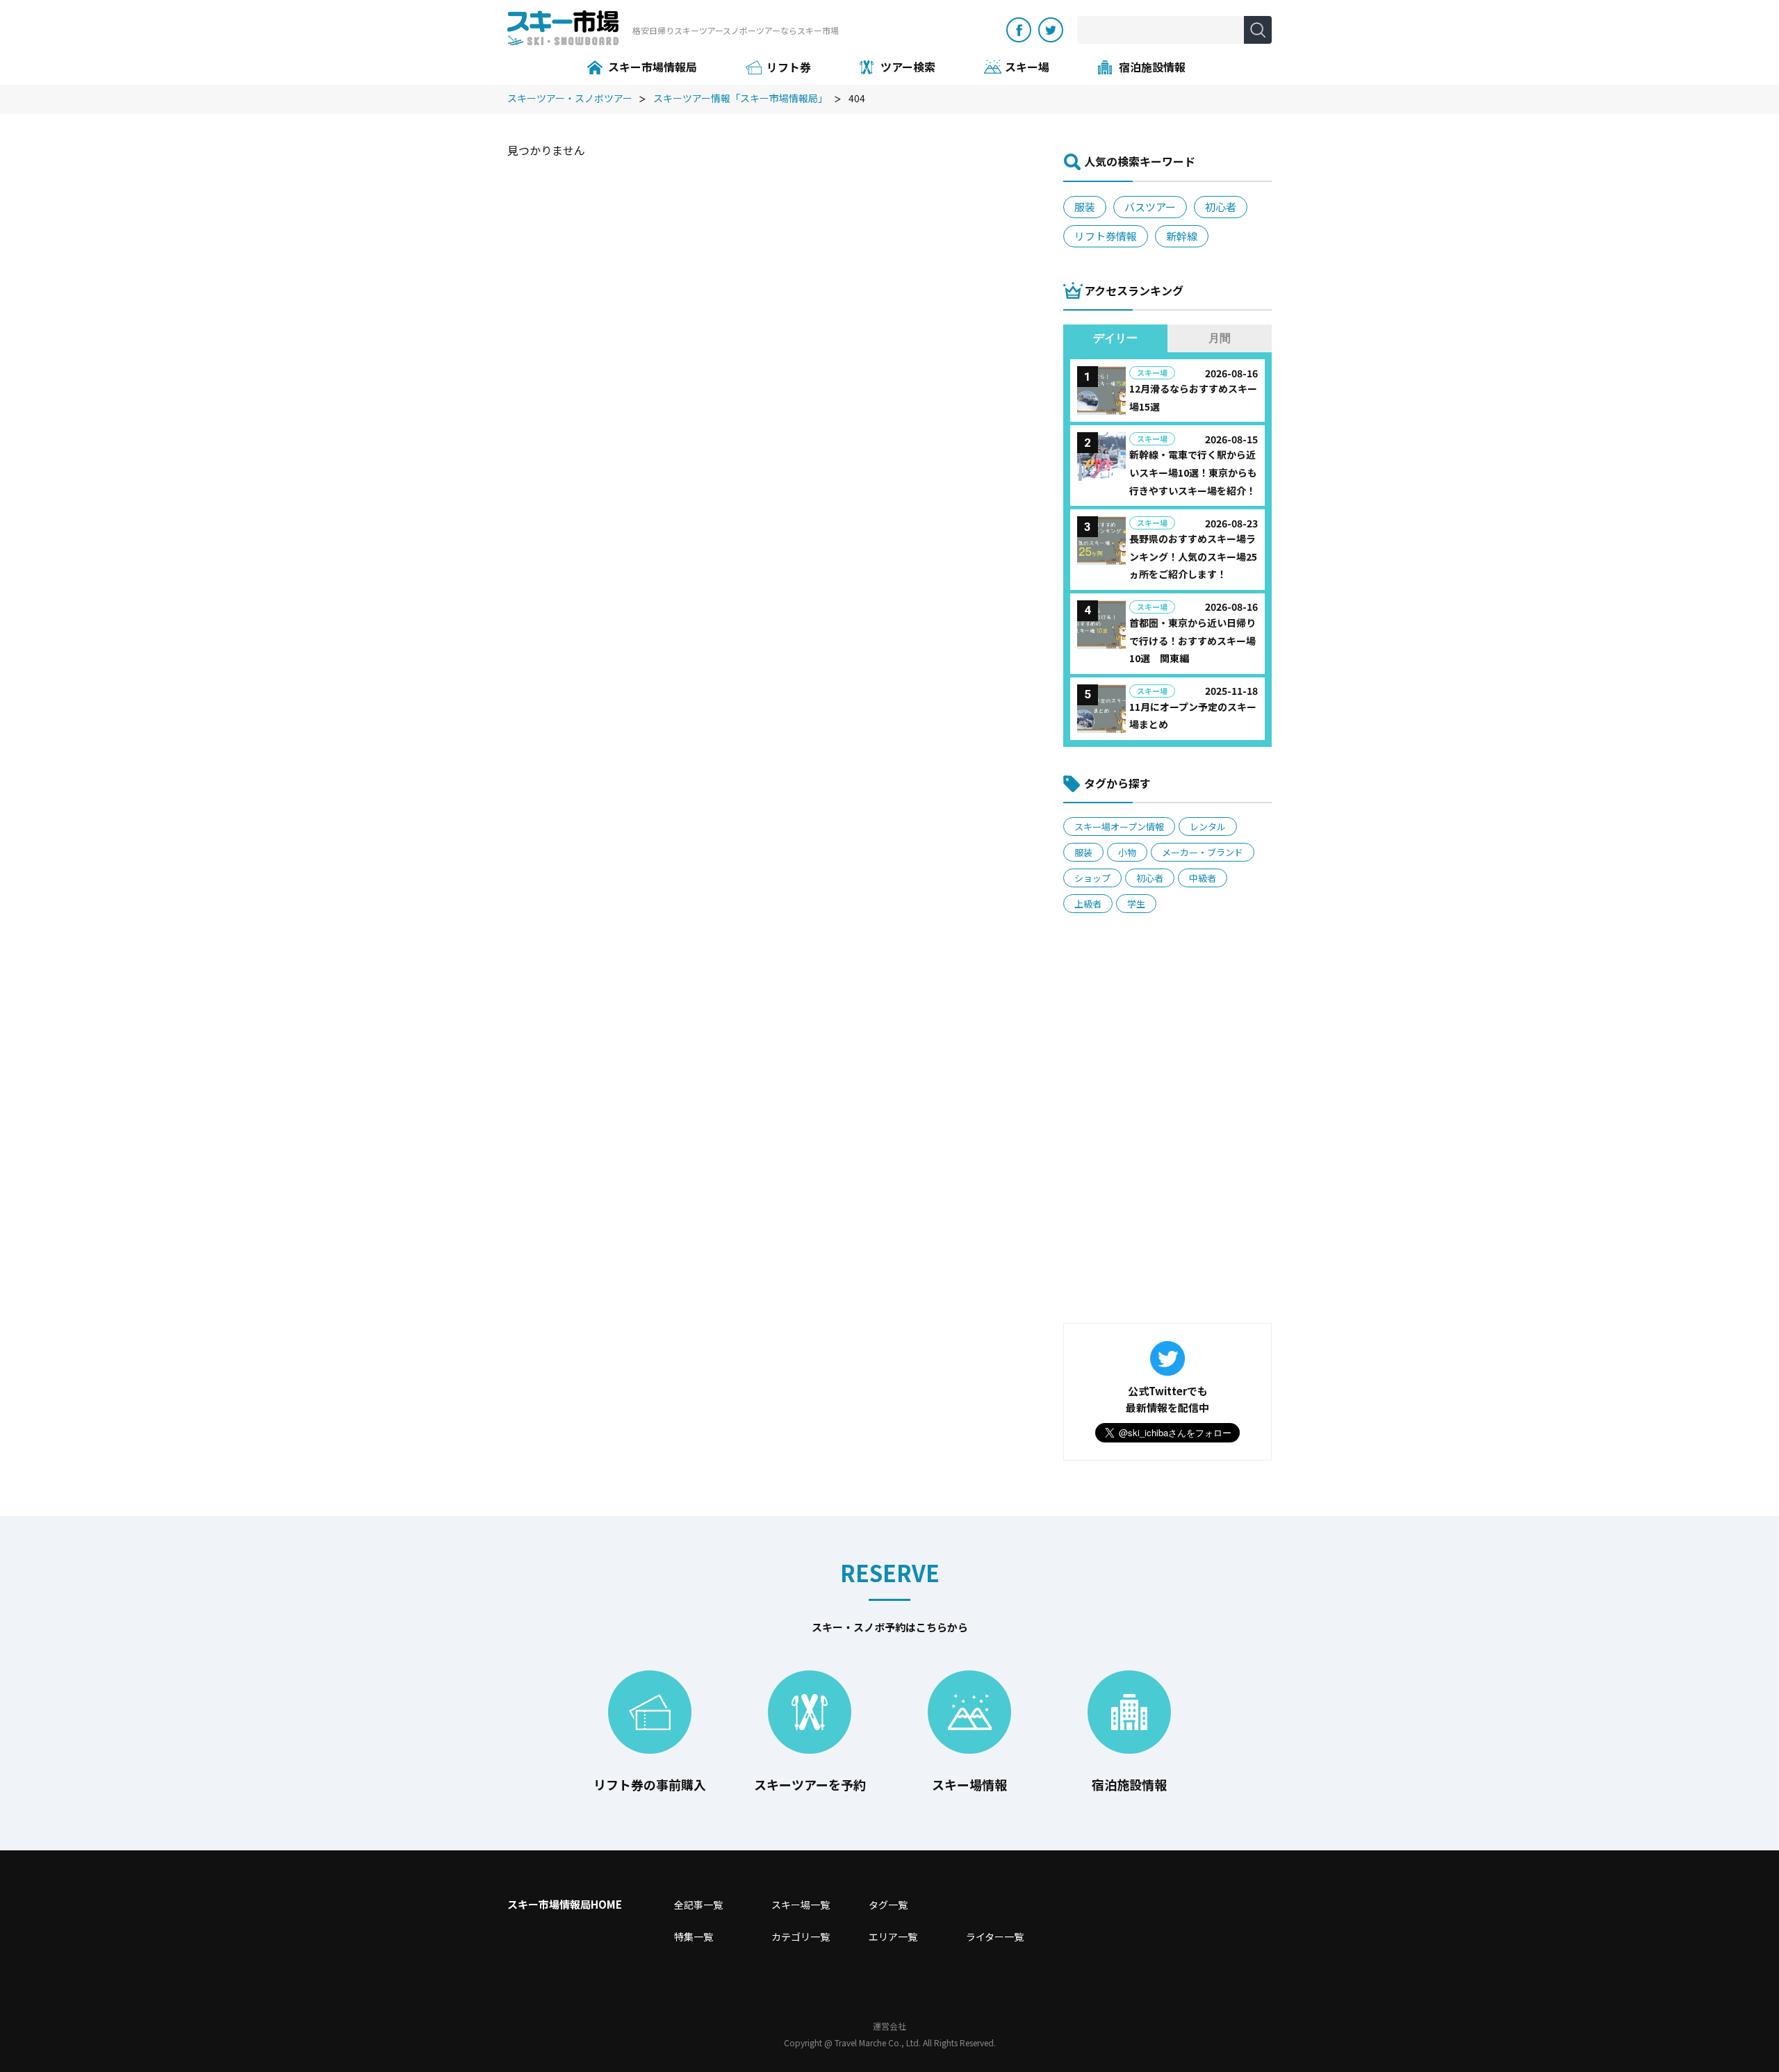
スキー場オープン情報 (1119, 827)
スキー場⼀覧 (801, 1905)
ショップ (1092, 878)
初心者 (1221, 207)
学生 (1136, 904)
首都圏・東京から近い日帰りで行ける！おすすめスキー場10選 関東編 (1192, 640)
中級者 (1203, 878)
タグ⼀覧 (888, 1905)
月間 (1220, 338)
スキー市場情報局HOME (565, 1904)
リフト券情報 (1106, 236)
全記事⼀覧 (698, 1905)
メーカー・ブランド (1203, 852)
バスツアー (1150, 207)
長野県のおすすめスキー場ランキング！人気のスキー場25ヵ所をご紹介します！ (1193, 556)
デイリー (1115, 338)
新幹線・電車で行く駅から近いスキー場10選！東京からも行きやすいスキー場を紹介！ (1193, 472)
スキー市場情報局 (653, 67)
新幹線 (1182, 236)
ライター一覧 (995, 1937)
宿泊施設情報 (1152, 67)
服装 (1085, 207)
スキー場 (1027, 67)
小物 (1127, 852)
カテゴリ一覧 (801, 1937)
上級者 (1088, 904)
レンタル (1208, 827)
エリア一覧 (893, 1937)
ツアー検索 (908, 67)
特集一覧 (694, 1937)
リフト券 (789, 67)
